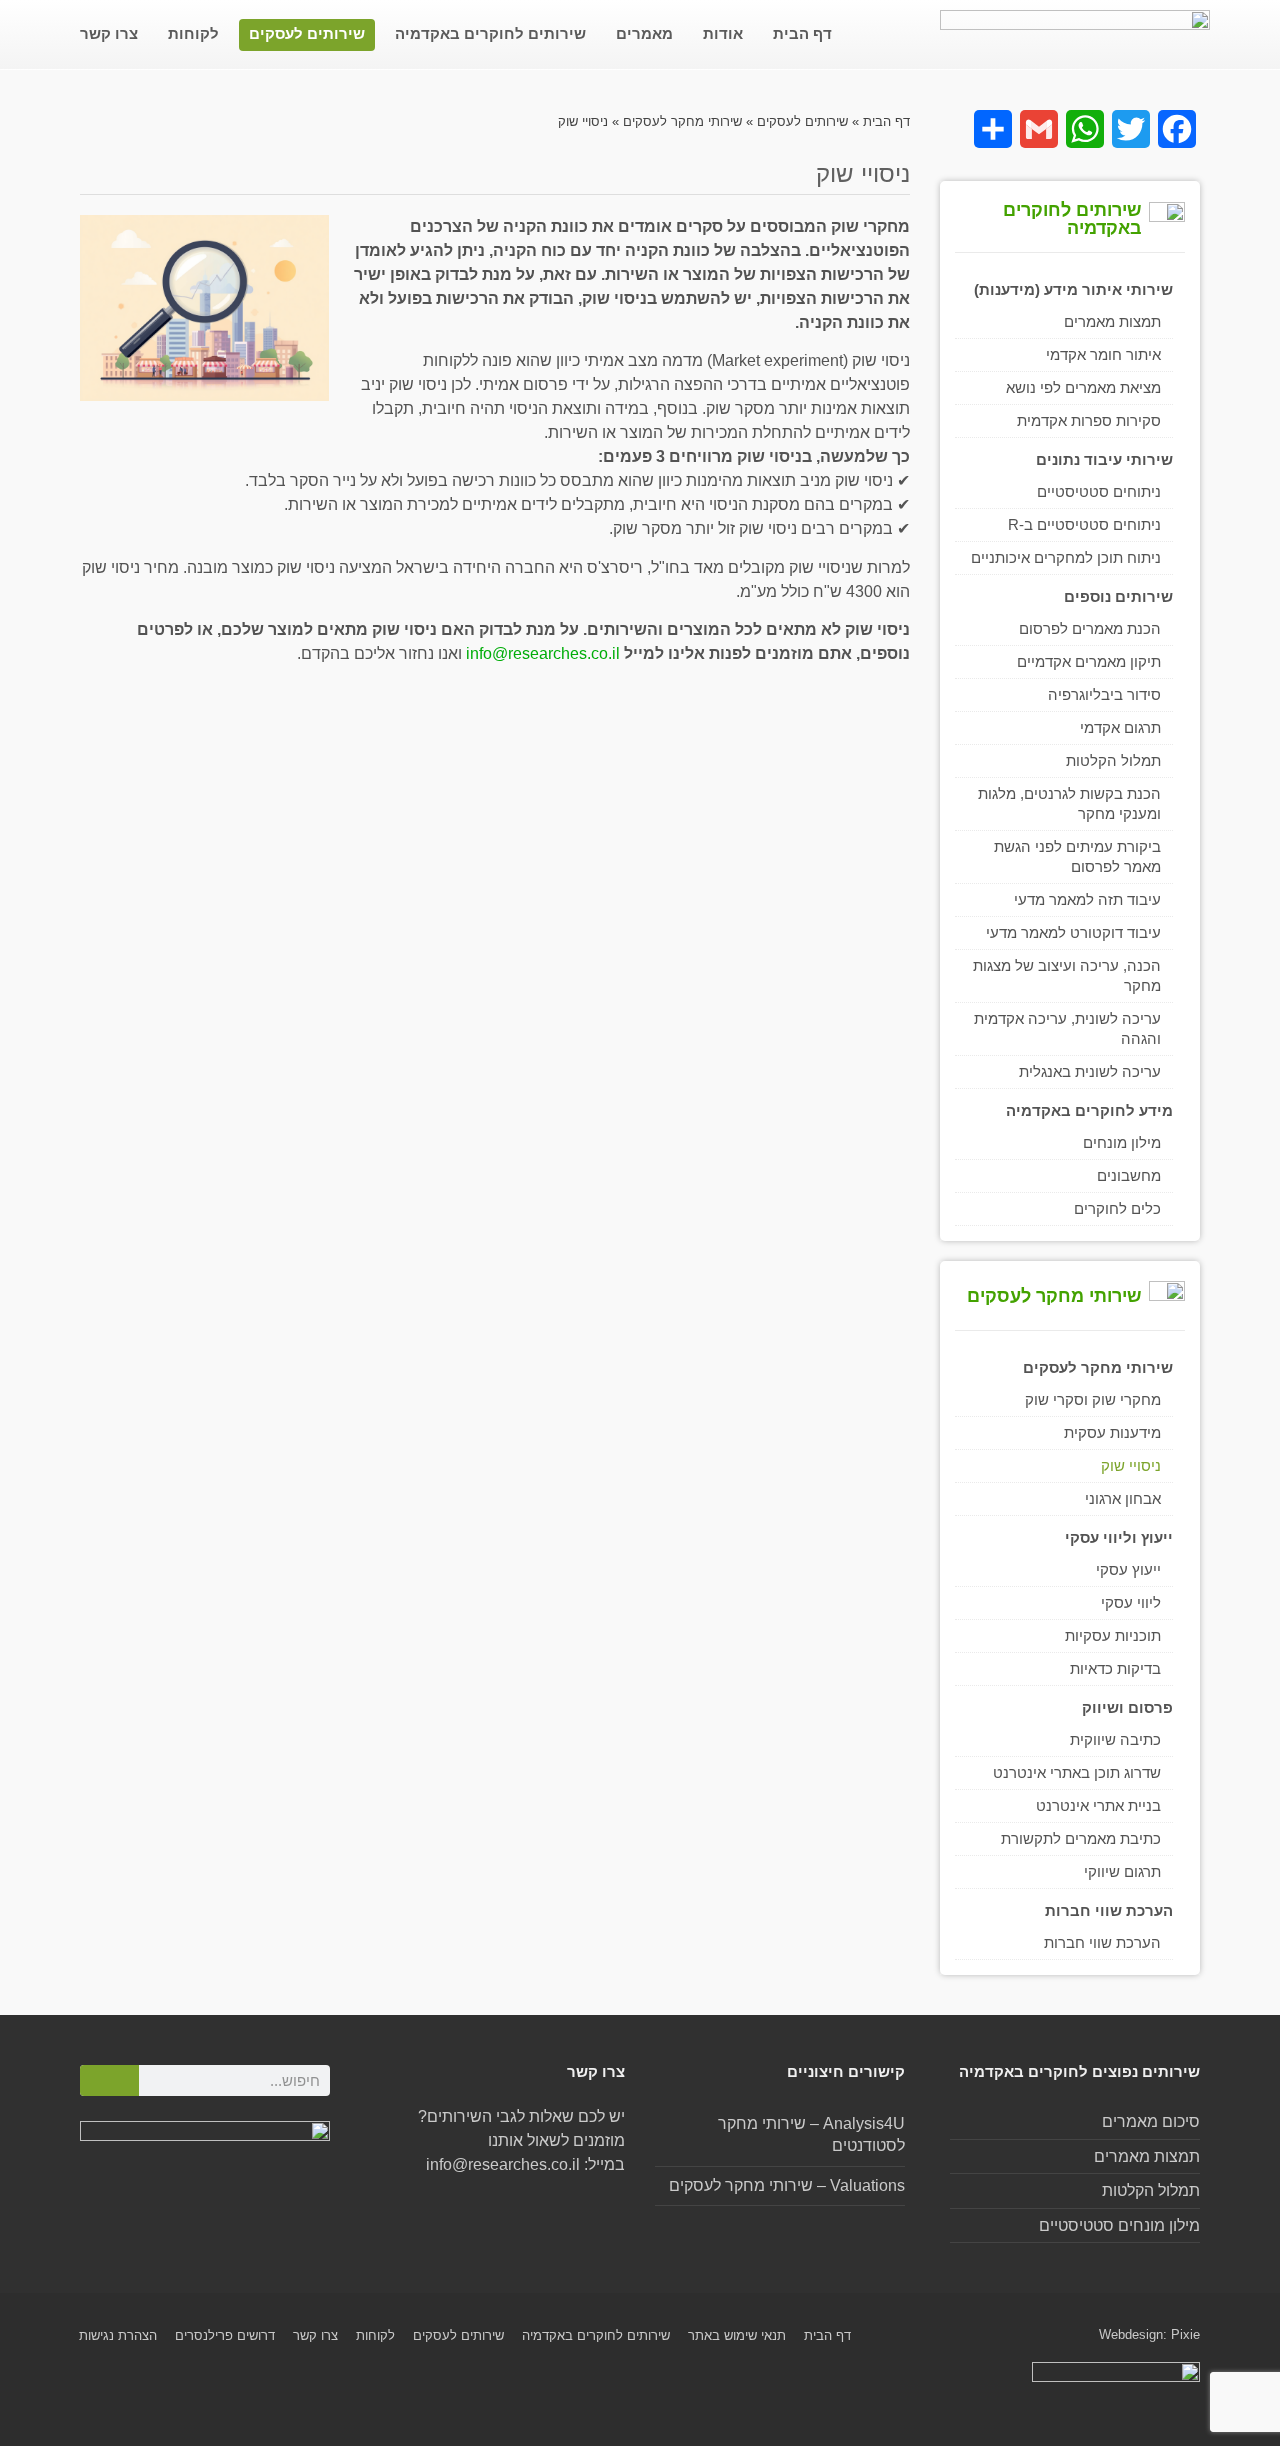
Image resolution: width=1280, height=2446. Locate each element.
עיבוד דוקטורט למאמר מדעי (1073, 932)
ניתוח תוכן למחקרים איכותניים (1066, 557)
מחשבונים (1129, 1175)
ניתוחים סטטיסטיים (1099, 491)
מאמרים (644, 33)
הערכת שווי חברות (1102, 1942)
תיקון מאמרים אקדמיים (1089, 661)
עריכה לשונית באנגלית (1090, 1071)
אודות (723, 33)
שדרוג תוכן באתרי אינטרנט (1077, 1772)
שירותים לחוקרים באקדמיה (490, 33)
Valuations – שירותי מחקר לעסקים (787, 2185)
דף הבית (802, 33)
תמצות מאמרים (1112, 321)
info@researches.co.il (543, 653)
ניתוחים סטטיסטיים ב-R (1084, 524)
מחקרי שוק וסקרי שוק (1093, 1399)
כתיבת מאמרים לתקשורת (1081, 1838)
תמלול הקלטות (1113, 760)
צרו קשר (109, 33)
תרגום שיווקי (1122, 1871)
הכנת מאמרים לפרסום (1090, 628)
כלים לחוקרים (1117, 1208)
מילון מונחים (1122, 1142)
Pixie (1185, 2334)
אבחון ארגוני (1123, 1498)
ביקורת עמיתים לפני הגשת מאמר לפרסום (1077, 856)
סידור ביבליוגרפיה (1104, 694)
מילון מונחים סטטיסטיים (1119, 2225)
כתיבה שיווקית (1115, 1739)
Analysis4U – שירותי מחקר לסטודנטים (811, 2134)
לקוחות (193, 33)
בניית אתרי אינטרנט (1098, 1805)
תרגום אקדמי (1120, 727)
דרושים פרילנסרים (225, 2335)
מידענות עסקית (1112, 1432)
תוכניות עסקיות (1113, 1635)
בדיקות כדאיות (1115, 1668)
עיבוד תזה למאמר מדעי (1087, 899)
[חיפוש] (109, 2080)
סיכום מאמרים (1151, 2121)
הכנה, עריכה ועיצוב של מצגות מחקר (1067, 975)
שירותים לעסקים (307, 33)
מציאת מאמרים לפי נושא (1083, 387)
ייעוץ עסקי (1128, 1569)
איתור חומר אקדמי (1103, 354)
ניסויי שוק (1131, 1465)
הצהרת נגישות (118, 2335)
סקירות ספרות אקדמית (1089, 420)
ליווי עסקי (1131, 1602)
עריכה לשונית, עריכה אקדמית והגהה (1067, 1028)
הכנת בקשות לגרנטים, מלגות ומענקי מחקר (1069, 803)
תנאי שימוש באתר (737, 2335)
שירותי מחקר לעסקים (682, 121)
